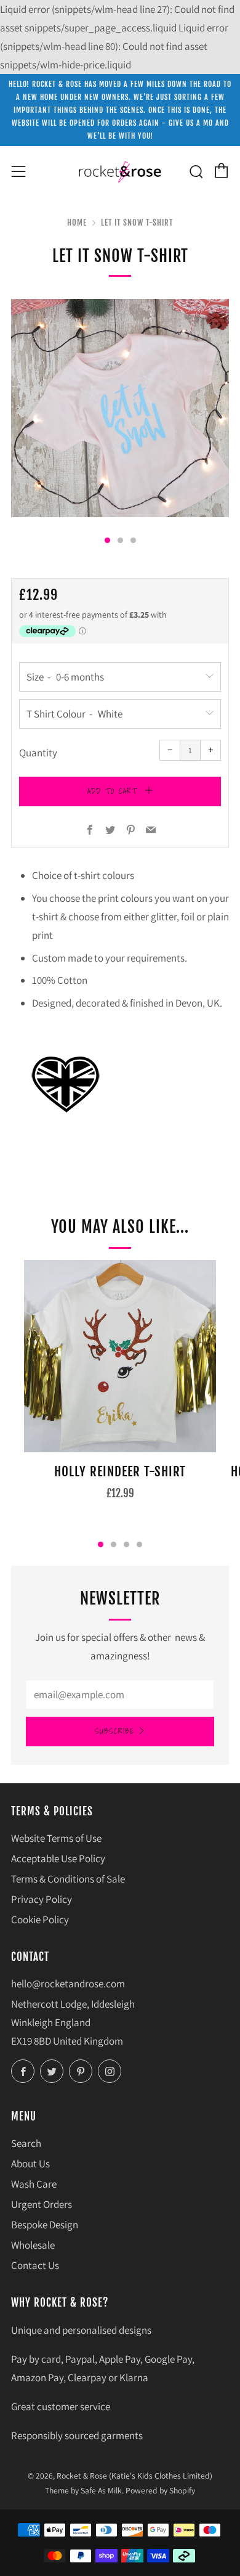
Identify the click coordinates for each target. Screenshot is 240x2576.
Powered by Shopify (160, 2490)
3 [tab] (126, 1544)
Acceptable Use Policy (58, 1858)
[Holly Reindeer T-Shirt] (120, 1356)
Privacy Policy (42, 1899)
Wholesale (33, 2245)
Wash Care (34, 2184)
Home (77, 223)
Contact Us (35, 2265)
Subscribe (114, 1731)
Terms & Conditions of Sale (68, 1879)
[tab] (107, 540)
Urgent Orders (42, 2204)
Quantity (38, 753)
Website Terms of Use (56, 1838)
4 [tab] (139, 1544)
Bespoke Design (45, 2225)
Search (26, 2143)
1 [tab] (101, 1544)
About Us (30, 2164)
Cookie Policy (40, 1920)
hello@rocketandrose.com (68, 1984)
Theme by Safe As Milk (83, 2490)
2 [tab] (114, 1544)
